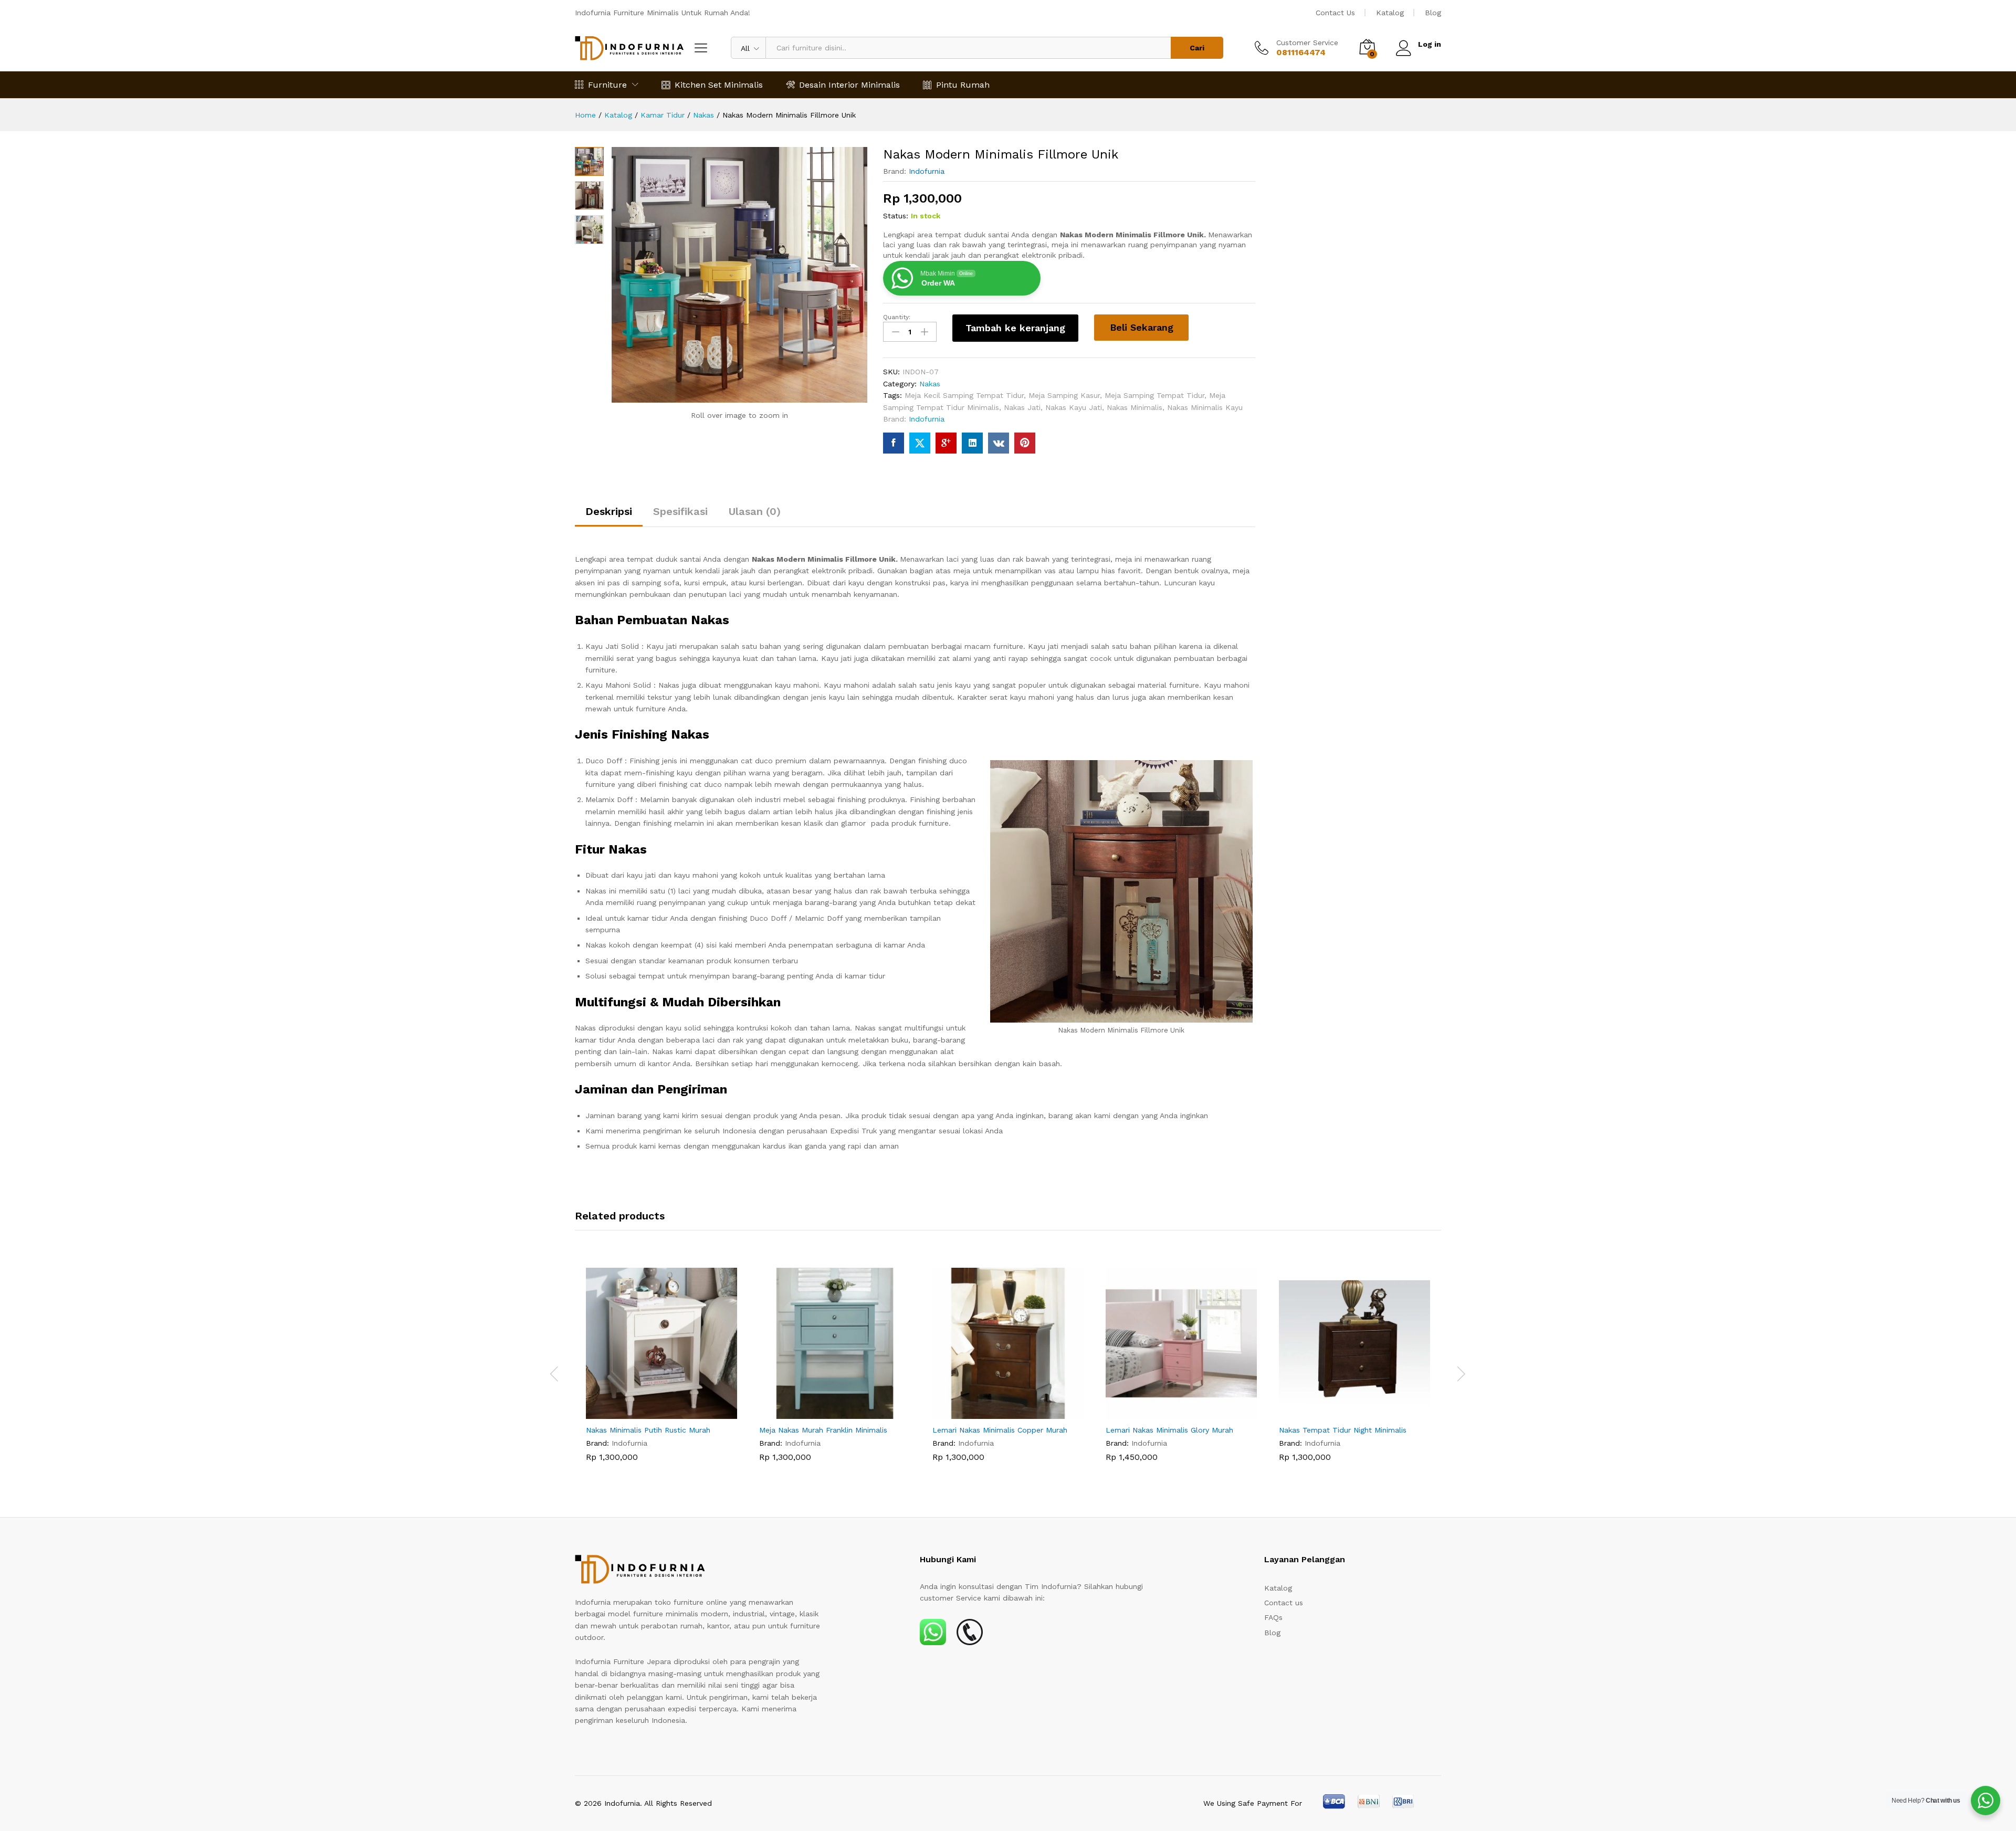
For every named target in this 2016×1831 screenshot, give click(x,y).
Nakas (930, 384)
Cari (1197, 48)
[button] (649, 1413)
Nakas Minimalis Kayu (1205, 407)
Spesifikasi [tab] (680, 511)
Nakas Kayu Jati (1074, 407)
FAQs (1273, 1617)
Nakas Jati (1022, 407)
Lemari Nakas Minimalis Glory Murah (1169, 1430)
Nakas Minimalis (1135, 407)
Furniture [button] (607, 85)
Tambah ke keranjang (1015, 328)
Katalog (1390, 13)
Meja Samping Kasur (1064, 395)
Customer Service (1307, 43)
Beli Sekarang (1142, 327)
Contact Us (1335, 13)
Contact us (1284, 1603)
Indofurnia (927, 171)
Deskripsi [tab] (609, 511)
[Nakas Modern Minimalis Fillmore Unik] (894, 443)
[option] (661, 1373)
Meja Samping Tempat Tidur (1154, 395)
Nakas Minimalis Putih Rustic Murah (648, 1430)
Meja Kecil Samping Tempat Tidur (964, 395)
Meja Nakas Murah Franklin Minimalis (823, 1430)
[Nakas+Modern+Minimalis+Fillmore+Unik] (920, 443)
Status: (896, 216)
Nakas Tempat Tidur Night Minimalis (1343, 1430)
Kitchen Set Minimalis (719, 85)
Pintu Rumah (963, 85)
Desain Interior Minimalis (849, 85)
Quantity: (897, 317)
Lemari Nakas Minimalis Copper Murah (1000, 1430)
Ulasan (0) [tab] (755, 511)
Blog (1433, 13)
